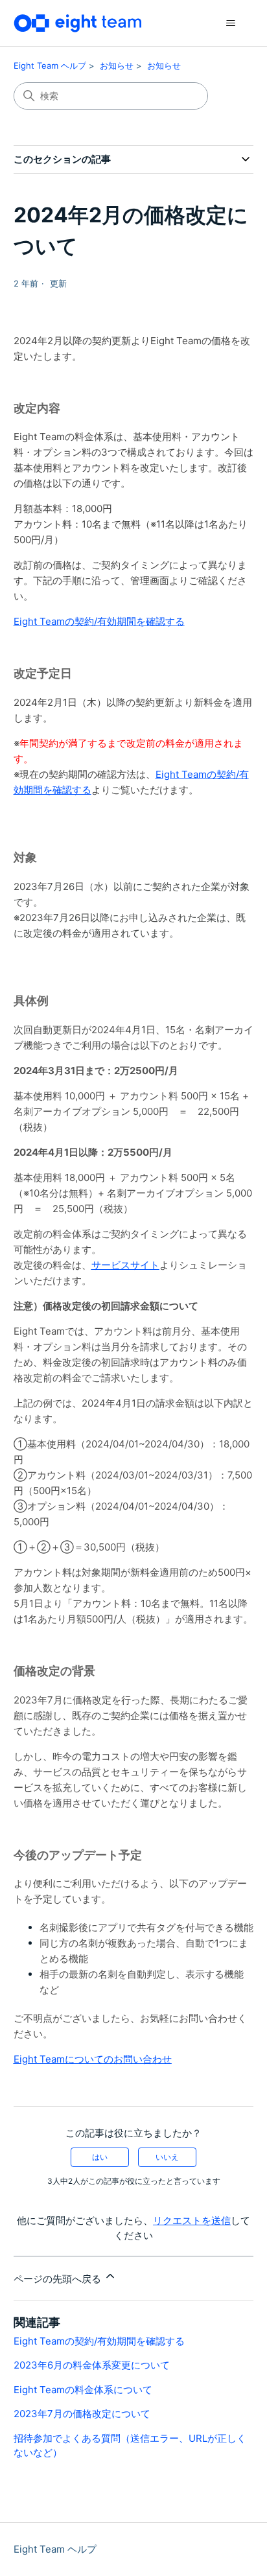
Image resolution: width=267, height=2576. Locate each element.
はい (100, 2157)
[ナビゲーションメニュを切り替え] (230, 23)
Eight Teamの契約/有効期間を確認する (99, 621)
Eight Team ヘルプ (50, 65)
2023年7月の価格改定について (82, 2414)
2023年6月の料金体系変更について (92, 2365)
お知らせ (117, 65)
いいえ (167, 2157)
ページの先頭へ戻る (59, 2279)
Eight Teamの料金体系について (83, 2390)
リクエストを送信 (192, 2220)
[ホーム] (78, 23)
